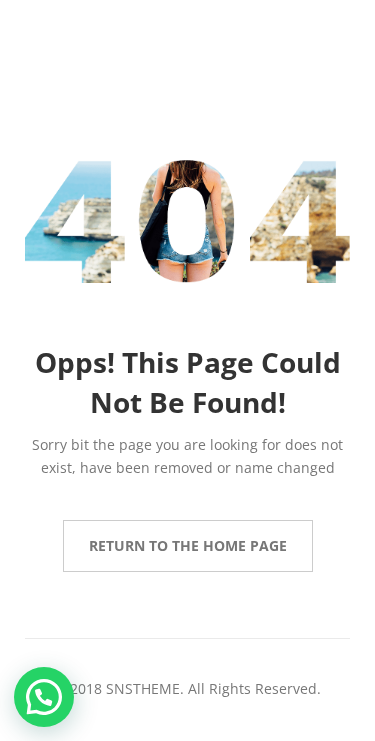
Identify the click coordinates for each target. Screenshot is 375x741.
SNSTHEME (143, 688)
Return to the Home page (188, 545)
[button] (44, 697)
